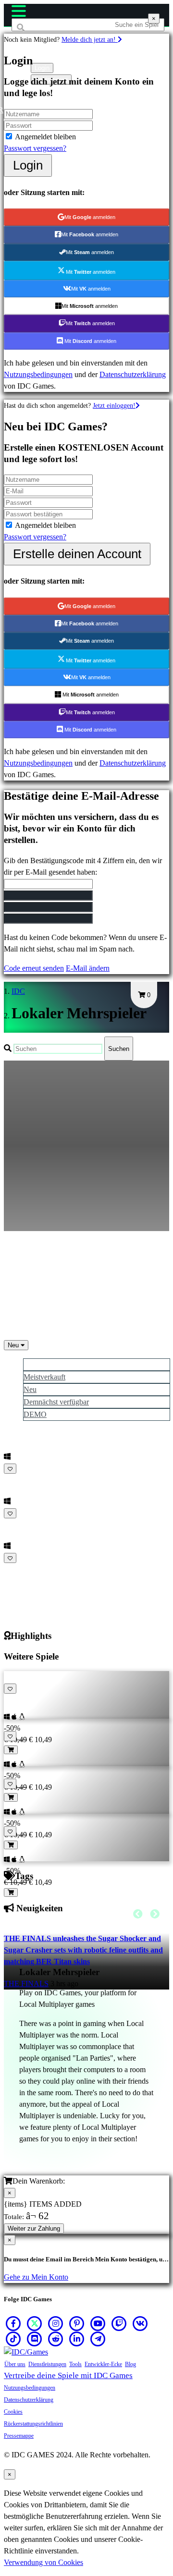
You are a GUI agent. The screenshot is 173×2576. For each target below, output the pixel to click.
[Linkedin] (77, 2339)
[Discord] (35, 2339)
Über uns (15, 2364)
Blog (130, 2364)
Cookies (13, 2412)
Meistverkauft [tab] (44, 1377)
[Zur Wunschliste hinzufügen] (10, 1469)
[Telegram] (98, 2339)
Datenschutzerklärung (133, 374)
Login (28, 165)
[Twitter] (35, 2323)
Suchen (119, 1049)
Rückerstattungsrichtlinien (33, 2424)
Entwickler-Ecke (103, 2364)
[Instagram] (56, 2323)
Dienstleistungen (47, 2364)
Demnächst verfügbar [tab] (56, 1402)
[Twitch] (119, 2323)
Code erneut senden (34, 968)
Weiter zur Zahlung (34, 2228)
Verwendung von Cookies (43, 2562)
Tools (75, 2364)
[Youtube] (98, 2323)
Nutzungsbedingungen (38, 374)
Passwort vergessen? (35, 148)
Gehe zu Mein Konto (36, 2277)
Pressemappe (19, 2436)
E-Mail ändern (88, 968)
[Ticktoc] (13, 2339)
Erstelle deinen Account (77, 554)
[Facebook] (13, 2323)
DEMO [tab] (35, 1414)
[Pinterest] (77, 2323)
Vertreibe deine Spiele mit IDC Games (68, 2375)
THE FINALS (26, 1984)
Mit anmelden (90, 217)
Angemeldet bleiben (45, 137)
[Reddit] (56, 2339)
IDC (18, 991)
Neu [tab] (30, 1389)
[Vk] (140, 2323)
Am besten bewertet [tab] (54, 1364)
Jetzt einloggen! (114, 405)
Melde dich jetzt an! (90, 39)
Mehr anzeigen (28, 1569)
